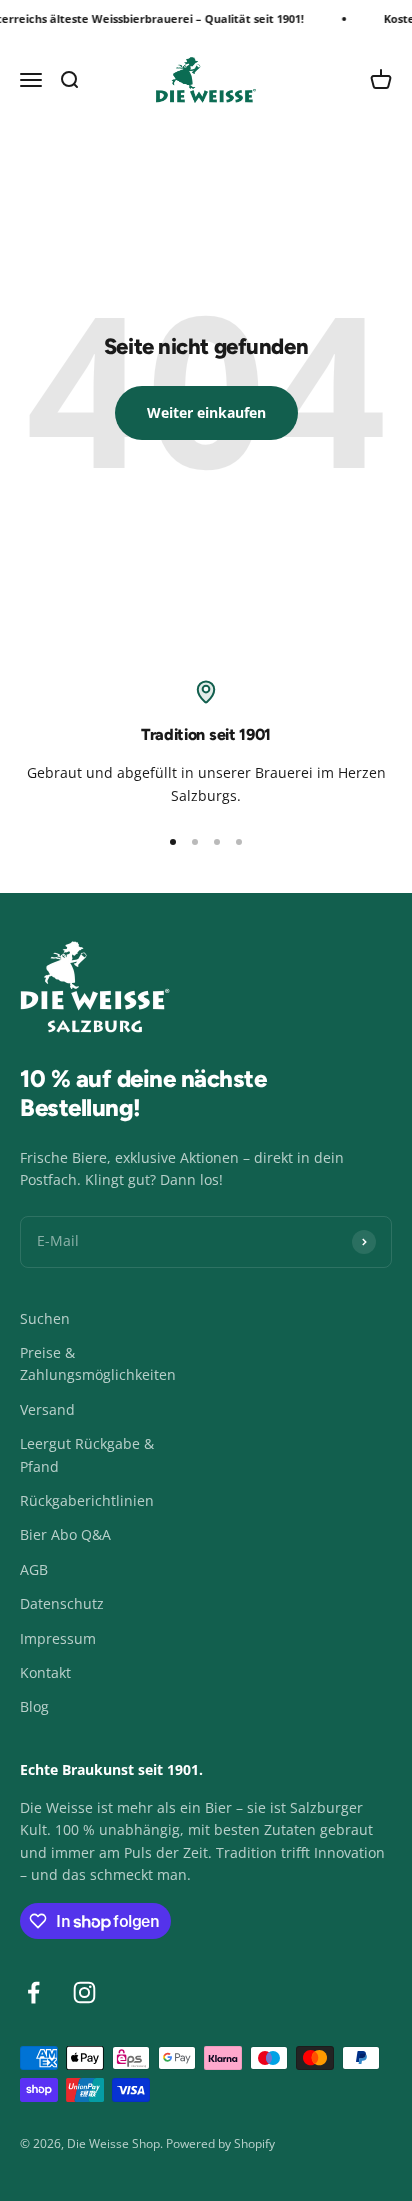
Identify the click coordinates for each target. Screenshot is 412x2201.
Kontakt (45, 1672)
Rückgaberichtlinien (87, 1500)
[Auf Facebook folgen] (33, 1992)
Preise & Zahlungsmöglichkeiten (98, 1363)
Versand (47, 1409)
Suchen (45, 1318)
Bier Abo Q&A (65, 1534)
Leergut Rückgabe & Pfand (87, 1454)
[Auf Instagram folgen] (84, 1992)
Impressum (58, 1638)
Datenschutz (62, 1603)
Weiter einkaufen (206, 412)
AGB (34, 1569)
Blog (34, 1706)
